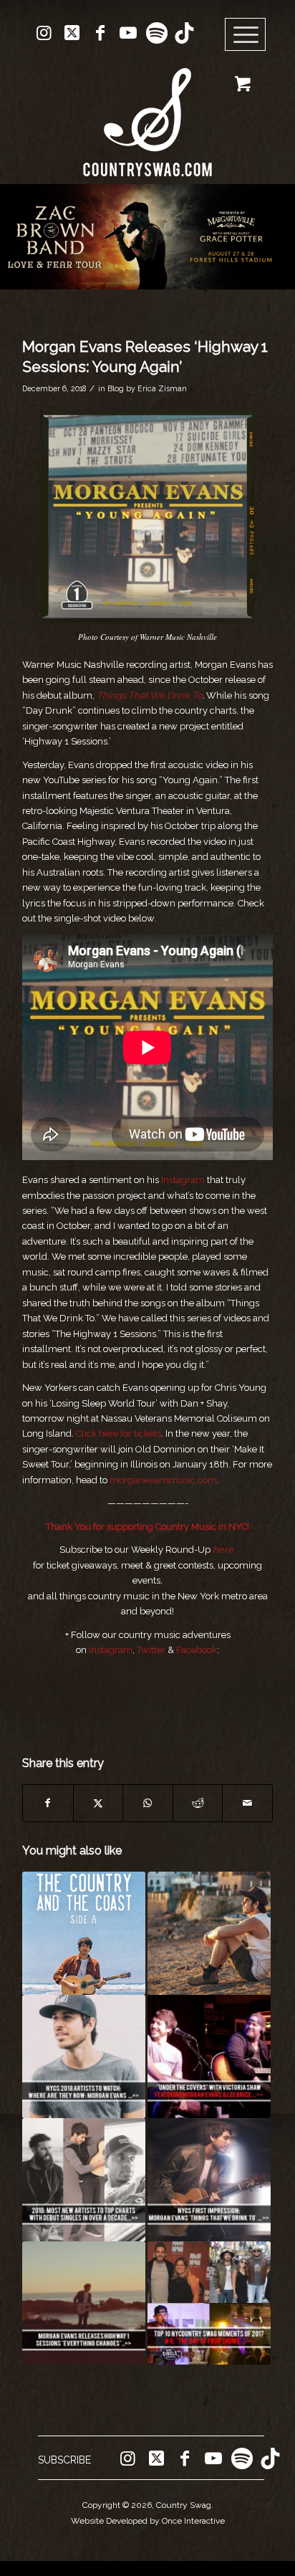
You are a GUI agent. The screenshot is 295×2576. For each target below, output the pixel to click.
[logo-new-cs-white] (147, 111)
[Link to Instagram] (44, 33)
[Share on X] (98, 1803)
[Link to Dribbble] (184, 33)
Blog (116, 388)
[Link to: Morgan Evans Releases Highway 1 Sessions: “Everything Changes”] (84, 2303)
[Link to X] (72, 33)
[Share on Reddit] (198, 1803)
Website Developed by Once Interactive (148, 2521)
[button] (147, 237)
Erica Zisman (162, 388)
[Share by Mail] (247, 1803)
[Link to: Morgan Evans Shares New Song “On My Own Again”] (209, 1933)
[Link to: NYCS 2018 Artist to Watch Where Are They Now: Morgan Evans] (84, 2057)
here (223, 1550)
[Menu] (246, 35)
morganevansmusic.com (163, 1480)
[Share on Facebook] (48, 1803)
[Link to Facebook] (100, 33)
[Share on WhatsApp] (148, 1803)
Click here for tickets (119, 1433)
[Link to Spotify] (156, 33)
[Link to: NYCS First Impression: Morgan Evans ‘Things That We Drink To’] (209, 2180)
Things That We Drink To (150, 695)
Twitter (151, 1650)
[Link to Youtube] (128, 33)
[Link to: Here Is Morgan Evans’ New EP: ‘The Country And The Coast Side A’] (84, 1933)
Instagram (183, 1180)
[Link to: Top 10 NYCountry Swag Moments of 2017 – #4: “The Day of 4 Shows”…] (209, 2303)
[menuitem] (250, 35)
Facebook (197, 1650)
